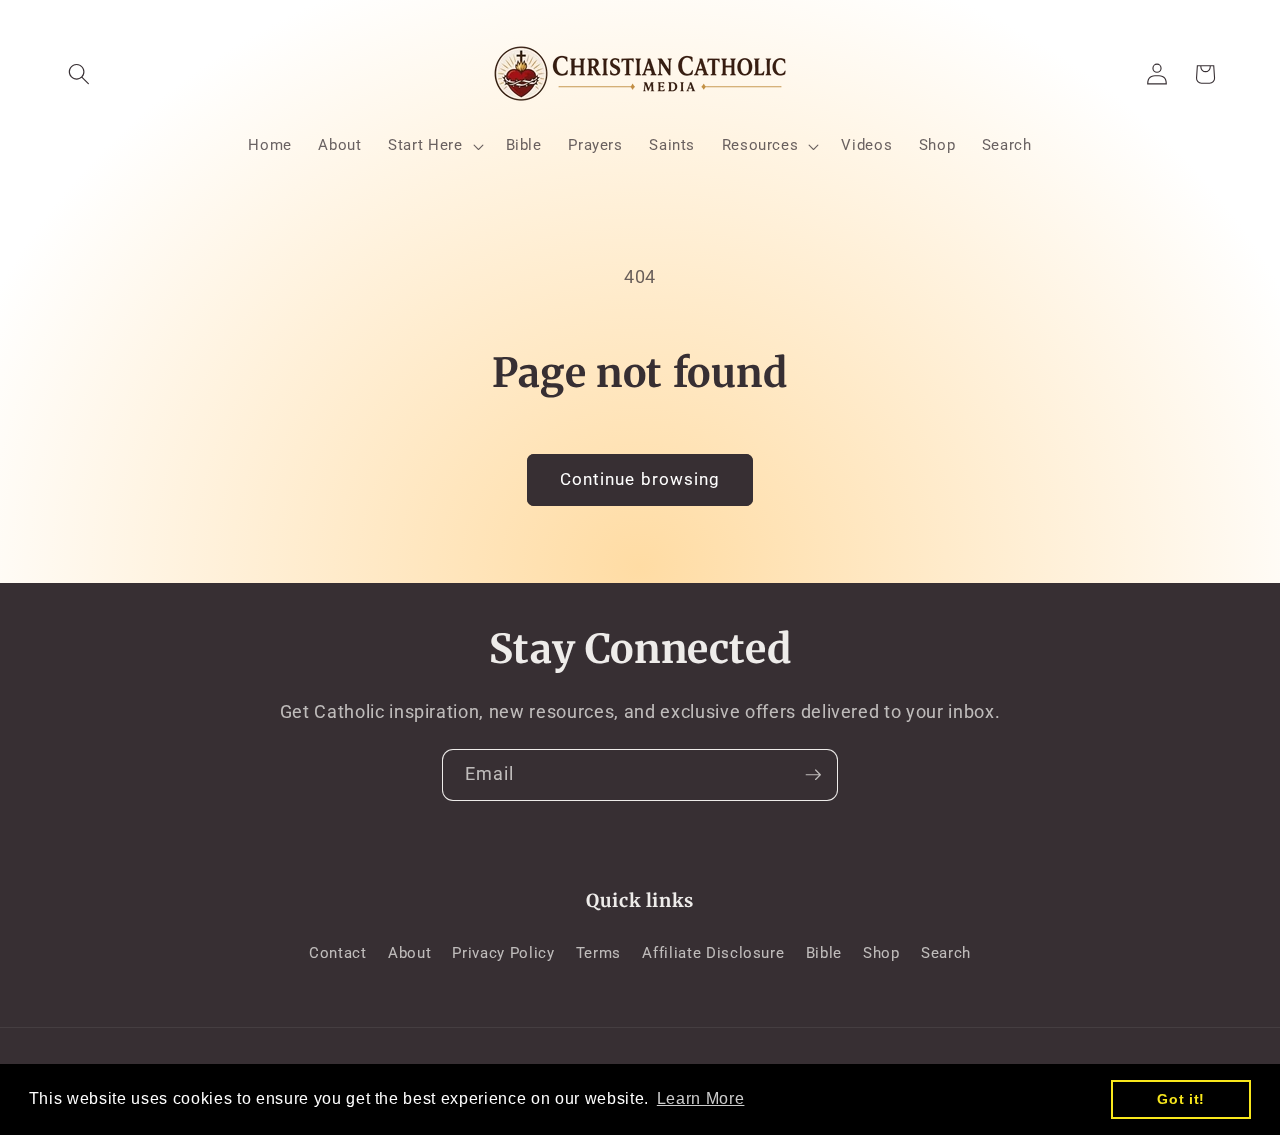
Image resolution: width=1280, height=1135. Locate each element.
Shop (881, 953)
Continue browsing (640, 479)
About (409, 953)
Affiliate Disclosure (713, 953)
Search (946, 953)
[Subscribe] (813, 775)
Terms (598, 953)
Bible (824, 953)
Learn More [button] (701, 1098)
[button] (79, 74)
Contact (338, 953)
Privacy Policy (503, 953)
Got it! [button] (1181, 1099)
